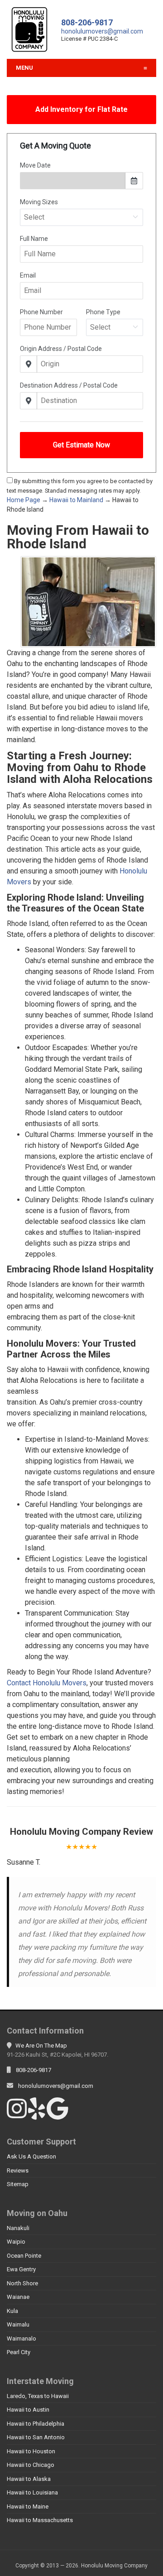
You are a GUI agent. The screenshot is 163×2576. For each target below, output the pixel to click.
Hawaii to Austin (28, 2410)
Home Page (24, 500)
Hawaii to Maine (28, 2506)
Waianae (18, 2297)
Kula (12, 2311)
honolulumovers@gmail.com (102, 31)
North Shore (22, 2283)
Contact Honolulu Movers (47, 1683)
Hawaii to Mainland (76, 500)
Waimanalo (22, 2339)
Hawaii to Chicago (31, 2465)
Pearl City (19, 2352)
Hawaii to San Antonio (36, 2437)
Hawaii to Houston (31, 2451)
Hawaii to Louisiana (32, 2492)
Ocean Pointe (24, 2256)
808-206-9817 (87, 22)
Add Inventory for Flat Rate (81, 109)
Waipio (16, 2242)
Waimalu (18, 2324)
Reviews (18, 2171)
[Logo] (29, 29)
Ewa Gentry (21, 2269)
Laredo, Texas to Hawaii (38, 2396)
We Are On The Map (41, 2046)
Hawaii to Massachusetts (40, 2520)
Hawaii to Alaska (29, 2479)
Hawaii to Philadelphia (36, 2424)
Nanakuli (18, 2228)
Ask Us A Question (31, 2156)
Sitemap (18, 2184)
